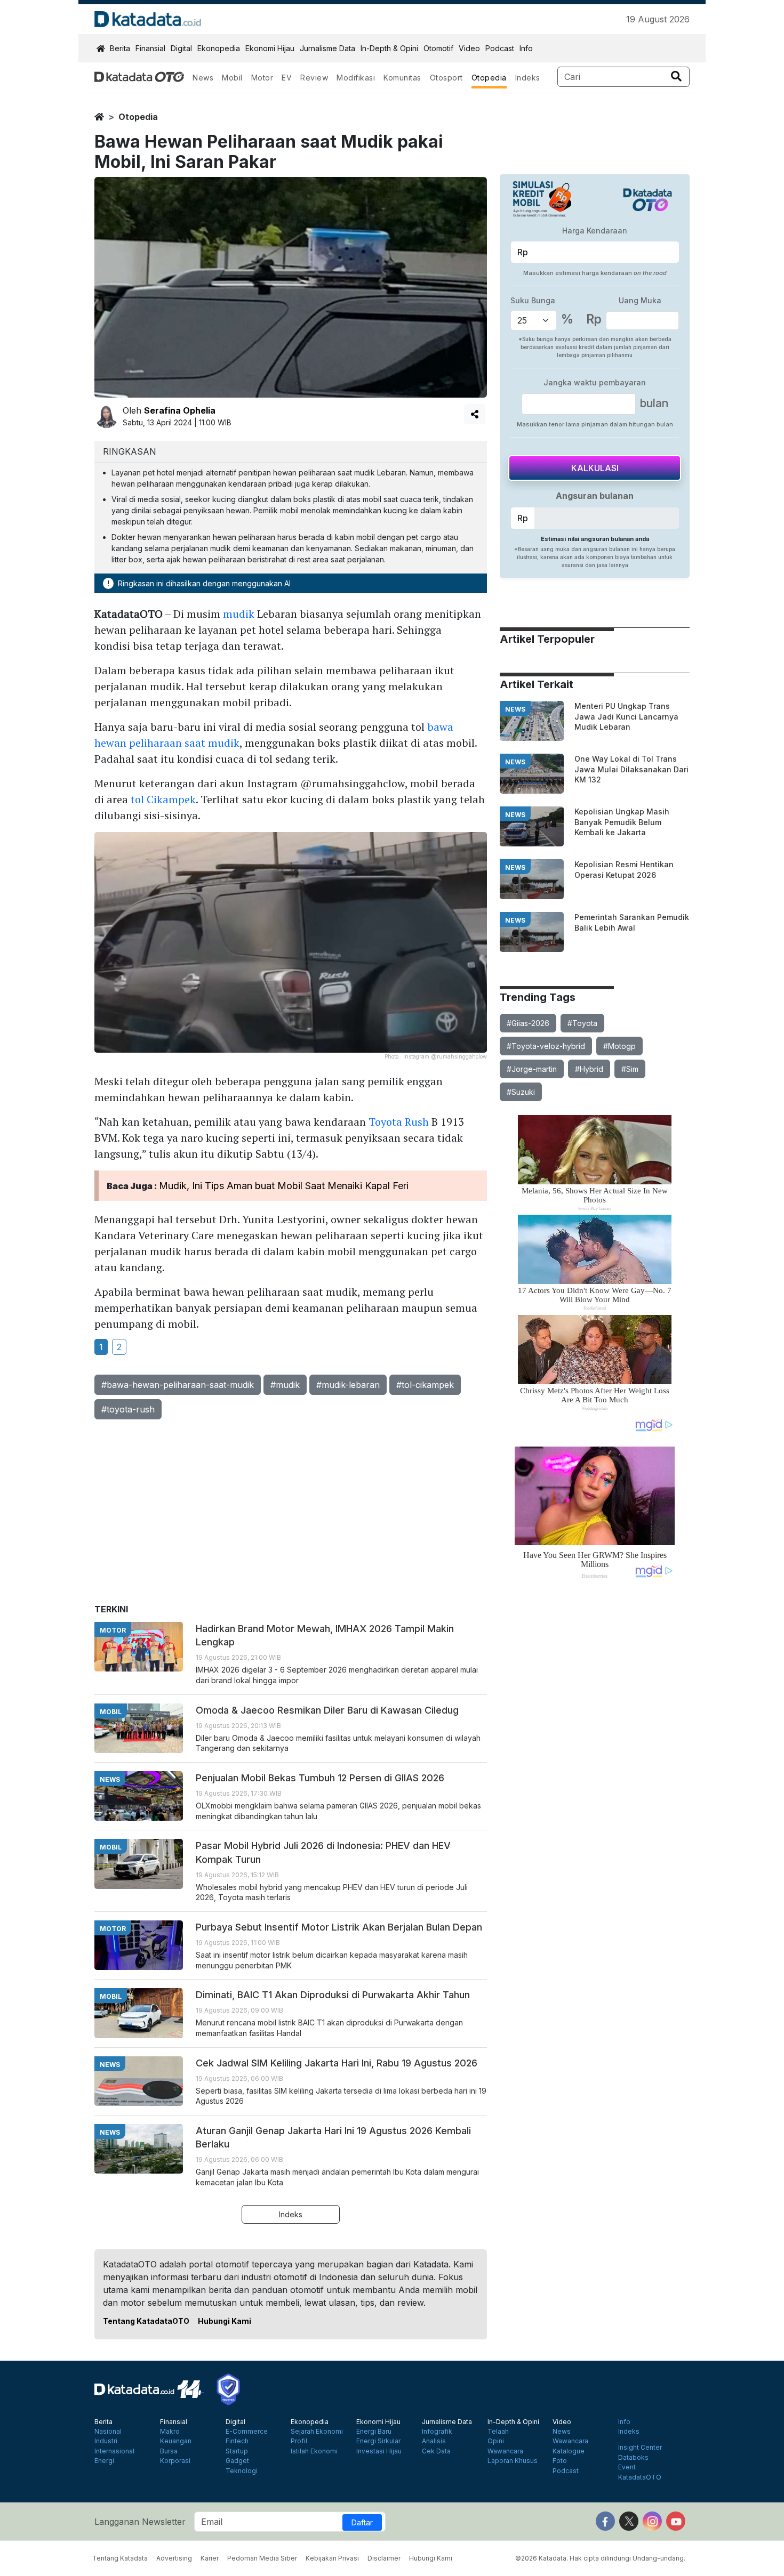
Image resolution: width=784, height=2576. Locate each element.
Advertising (174, 2558)
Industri (106, 2441)
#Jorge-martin (532, 1069)
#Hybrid (589, 1069)
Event (627, 2467)
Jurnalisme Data (327, 48)
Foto (560, 2461)
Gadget (237, 2461)
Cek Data (436, 2451)
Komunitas (402, 78)
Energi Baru (374, 2432)
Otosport (446, 78)
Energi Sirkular (378, 2441)
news (515, 709)
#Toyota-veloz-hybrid (546, 1046)
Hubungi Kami (225, 2321)
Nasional (108, 2432)
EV (287, 78)
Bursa (169, 2451)
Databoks (633, 2458)
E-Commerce (247, 2432)
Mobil (232, 78)
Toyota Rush (399, 1122)
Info (526, 48)
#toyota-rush (128, 1409)
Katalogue (569, 2451)
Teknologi (242, 2471)
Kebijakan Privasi (332, 2558)
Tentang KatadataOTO (146, 2321)
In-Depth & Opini (389, 48)
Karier (210, 2558)
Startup (237, 2451)
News (203, 78)
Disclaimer (384, 2558)
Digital (181, 48)
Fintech (237, 2441)
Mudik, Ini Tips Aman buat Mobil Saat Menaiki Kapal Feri (284, 1186)
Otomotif (438, 48)
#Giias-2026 (528, 1023)
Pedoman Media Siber (262, 2558)
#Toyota (582, 1023)
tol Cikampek (163, 799)
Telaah (498, 2432)
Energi (104, 2461)
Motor (262, 78)
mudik (239, 614)
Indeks (528, 78)
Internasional (114, 2451)
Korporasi (175, 2461)
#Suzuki (521, 1092)
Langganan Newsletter (140, 2522)
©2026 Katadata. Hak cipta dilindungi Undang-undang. (600, 2558)
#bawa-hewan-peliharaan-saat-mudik (178, 1385)
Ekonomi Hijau (270, 48)
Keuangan (176, 2441)
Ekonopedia (219, 48)
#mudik (285, 1385)
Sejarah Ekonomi (317, 2432)
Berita (120, 48)
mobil (111, 1712)
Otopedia (489, 78)
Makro (170, 2432)
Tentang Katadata (120, 2558)
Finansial (150, 48)
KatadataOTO (640, 2477)
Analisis (434, 2441)
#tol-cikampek (425, 1385)
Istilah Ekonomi (314, 2451)
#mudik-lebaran (348, 1385)
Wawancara (505, 2451)
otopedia (138, 117)
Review (314, 78)
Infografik (437, 2432)
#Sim (630, 1069)
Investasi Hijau (379, 2451)
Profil (299, 2441)
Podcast (500, 48)
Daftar (362, 2522)
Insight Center (640, 2448)
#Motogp (619, 1046)
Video (469, 48)
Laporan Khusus (513, 2461)
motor (113, 1630)
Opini (496, 2441)
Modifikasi (356, 78)
